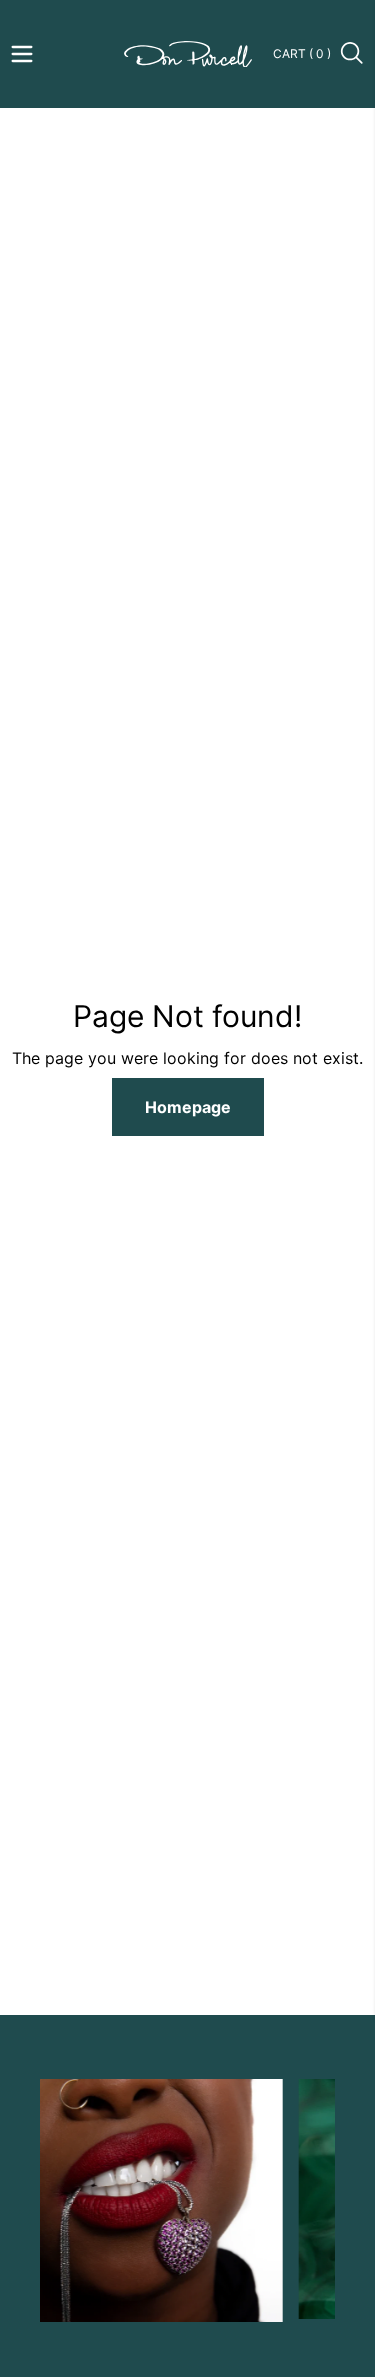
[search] (353, 54)
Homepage (188, 1107)
